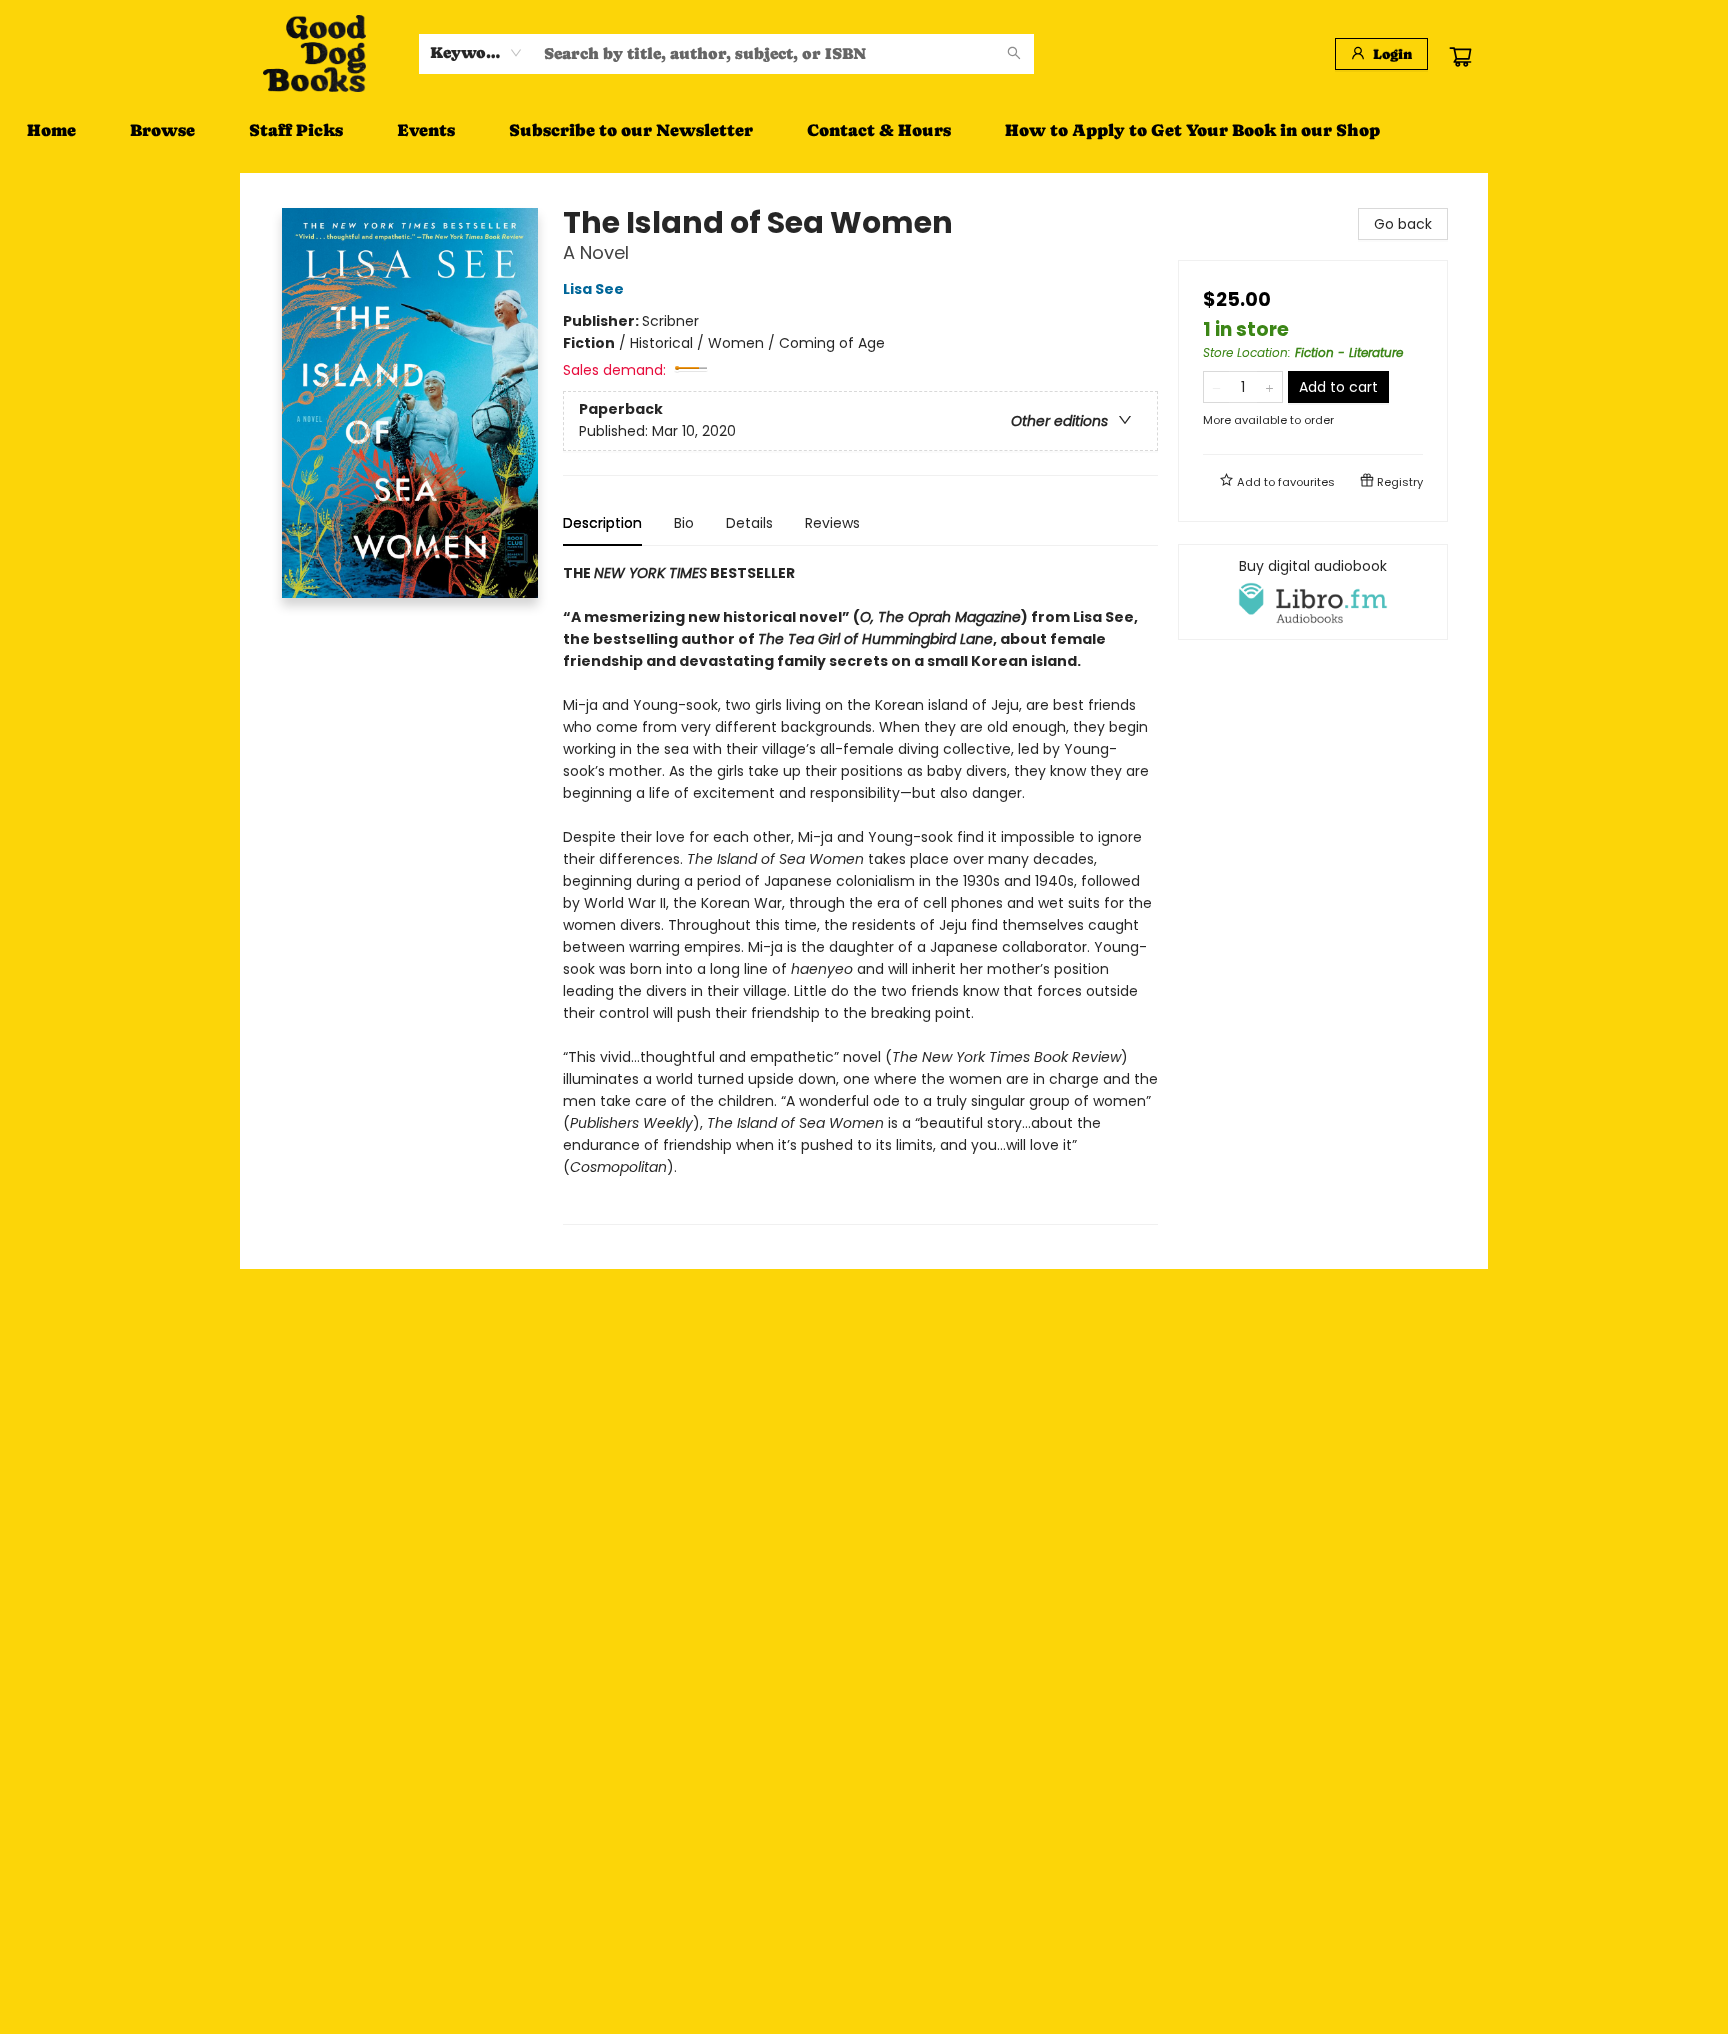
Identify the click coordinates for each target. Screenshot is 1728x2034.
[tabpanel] (860, 893)
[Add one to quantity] (1269, 387)
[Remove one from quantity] (1216, 387)
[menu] (864, 130)
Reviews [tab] (832, 523)
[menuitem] (51, 130)
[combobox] (476, 53)
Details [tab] (749, 523)
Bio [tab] (684, 523)
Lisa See (593, 289)
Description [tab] (602, 523)
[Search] (1014, 54)
